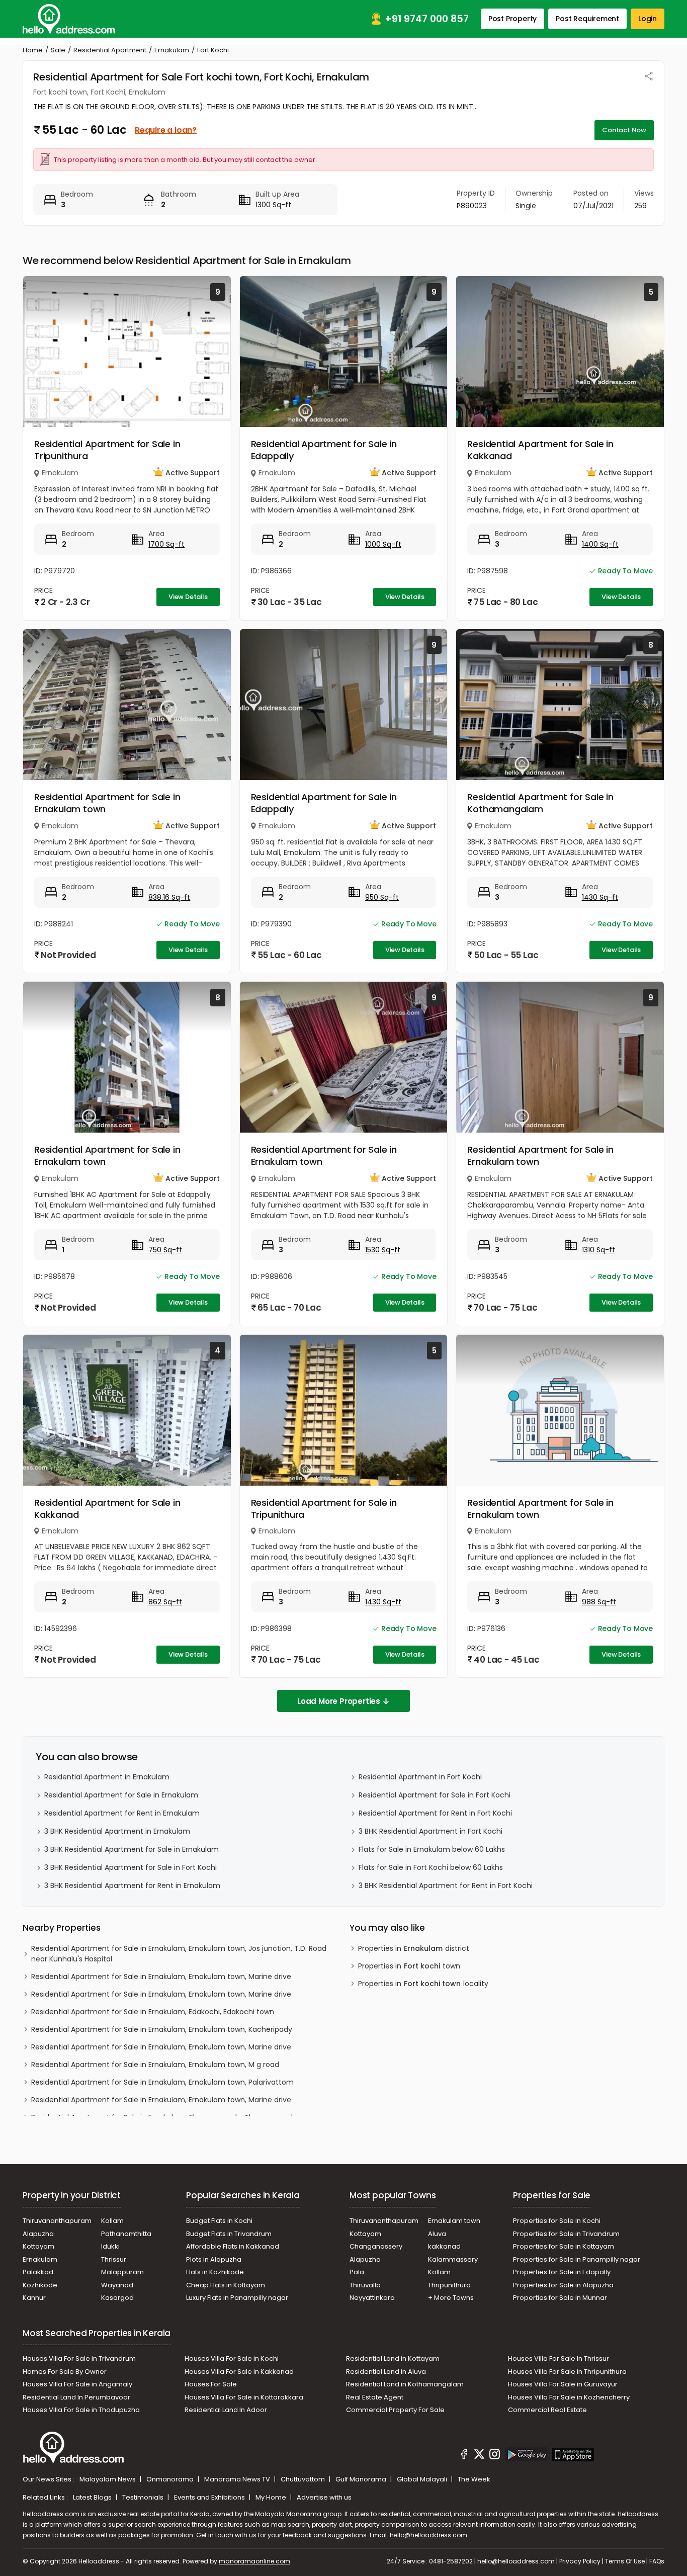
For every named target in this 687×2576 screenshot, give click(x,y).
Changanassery (376, 2246)
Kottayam (38, 2246)
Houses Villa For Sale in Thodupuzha (81, 2410)
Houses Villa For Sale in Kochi (232, 2358)
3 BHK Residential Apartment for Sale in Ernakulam (132, 1849)
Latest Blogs (93, 2497)
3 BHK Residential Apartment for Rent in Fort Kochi (446, 1885)
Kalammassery (453, 2259)
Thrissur (114, 2259)
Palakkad (38, 2272)
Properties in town (409, 1966)
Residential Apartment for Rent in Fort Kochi (435, 1813)
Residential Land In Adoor (226, 2410)
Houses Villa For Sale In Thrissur (559, 2358)
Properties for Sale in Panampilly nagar (577, 2259)
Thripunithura (449, 2285)
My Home (272, 2497)
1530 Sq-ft (383, 1250)
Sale (58, 50)
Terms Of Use (625, 2561)
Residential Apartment (110, 50)
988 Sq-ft (599, 1602)
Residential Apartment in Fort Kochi (420, 1777)
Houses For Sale (211, 2384)
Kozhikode (40, 2285)
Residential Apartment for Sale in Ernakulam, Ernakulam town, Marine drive (161, 1977)
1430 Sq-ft (600, 897)
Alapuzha (38, 2234)
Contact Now (624, 130)
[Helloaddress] (69, 19)
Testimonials (144, 2497)
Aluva (437, 2234)
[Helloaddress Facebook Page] (464, 2456)
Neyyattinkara (372, 2298)
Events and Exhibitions (210, 2497)
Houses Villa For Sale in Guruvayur (563, 2384)
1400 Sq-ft (600, 544)
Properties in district (414, 1948)
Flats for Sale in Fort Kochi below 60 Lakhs (431, 1867)
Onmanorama (171, 2479)
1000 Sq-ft (383, 544)
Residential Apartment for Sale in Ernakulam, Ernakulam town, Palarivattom (162, 2082)
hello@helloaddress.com (428, 2535)
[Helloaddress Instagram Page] (495, 2456)
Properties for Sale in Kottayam (564, 2246)
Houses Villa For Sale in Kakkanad (239, 2372)
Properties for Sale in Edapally (562, 2272)
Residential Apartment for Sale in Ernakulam (121, 1795)
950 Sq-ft (382, 897)
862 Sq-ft (165, 1602)
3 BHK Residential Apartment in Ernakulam (117, 1831)
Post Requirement (587, 19)
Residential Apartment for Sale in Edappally (324, 450)
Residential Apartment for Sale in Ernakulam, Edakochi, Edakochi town (153, 2012)
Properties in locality (423, 1984)
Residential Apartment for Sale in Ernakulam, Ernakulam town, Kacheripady (162, 2029)
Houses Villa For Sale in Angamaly (77, 2384)
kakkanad (444, 2246)
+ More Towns (451, 2298)
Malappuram (122, 2272)
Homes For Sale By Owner (65, 2372)
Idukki (110, 2246)
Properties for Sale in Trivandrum (566, 2234)
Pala (357, 2272)
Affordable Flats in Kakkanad (233, 2246)
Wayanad (117, 2285)
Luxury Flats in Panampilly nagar (237, 2298)
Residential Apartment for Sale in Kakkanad (540, 450)
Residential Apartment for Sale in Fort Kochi (435, 1795)
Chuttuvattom (304, 2479)
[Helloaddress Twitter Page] (479, 2456)
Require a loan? (166, 130)
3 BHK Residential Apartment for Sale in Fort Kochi (131, 1867)
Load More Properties (339, 1701)
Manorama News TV (238, 2479)
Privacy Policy (580, 2561)
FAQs (657, 2561)
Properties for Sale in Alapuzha (563, 2285)
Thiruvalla (365, 2285)
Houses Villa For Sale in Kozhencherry (569, 2397)
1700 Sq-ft (166, 544)
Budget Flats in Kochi (219, 2221)
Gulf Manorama (362, 2479)
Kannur (34, 2298)
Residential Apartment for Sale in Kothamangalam (540, 803)
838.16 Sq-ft (169, 897)
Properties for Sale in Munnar (560, 2298)
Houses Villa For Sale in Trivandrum (79, 2358)
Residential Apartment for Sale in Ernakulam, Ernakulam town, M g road (155, 2065)
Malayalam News (108, 2479)
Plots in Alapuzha (214, 2259)
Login (648, 19)
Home (33, 50)
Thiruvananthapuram (57, 2221)
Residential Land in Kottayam (393, 2358)
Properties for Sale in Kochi (557, 2221)
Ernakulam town (454, 2221)
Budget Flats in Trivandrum (229, 2234)
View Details (188, 597)
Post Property (512, 19)
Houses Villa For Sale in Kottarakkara (244, 2397)
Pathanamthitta (126, 2234)
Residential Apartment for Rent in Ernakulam (122, 1813)
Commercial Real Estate (547, 2410)
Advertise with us (324, 2497)
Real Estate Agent (375, 2397)
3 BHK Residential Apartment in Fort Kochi (431, 1831)
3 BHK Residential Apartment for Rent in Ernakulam (132, 1885)
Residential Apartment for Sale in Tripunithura (107, 450)
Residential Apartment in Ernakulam (107, 1777)
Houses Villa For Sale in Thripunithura (567, 2372)
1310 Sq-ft (598, 1250)
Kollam (112, 2221)
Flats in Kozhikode (215, 2272)
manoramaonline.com (254, 2561)
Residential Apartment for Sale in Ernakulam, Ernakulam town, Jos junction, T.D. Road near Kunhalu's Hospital (179, 1954)
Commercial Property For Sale (395, 2410)
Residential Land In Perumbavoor (76, 2397)
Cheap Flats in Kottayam (226, 2285)
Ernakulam (172, 50)
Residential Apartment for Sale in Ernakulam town (107, 803)
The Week (474, 2479)
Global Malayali (423, 2479)
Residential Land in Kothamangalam (405, 2384)
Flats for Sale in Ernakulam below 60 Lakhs (432, 1849)
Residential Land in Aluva (386, 2372)
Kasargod (117, 2298)
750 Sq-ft (165, 1250)
